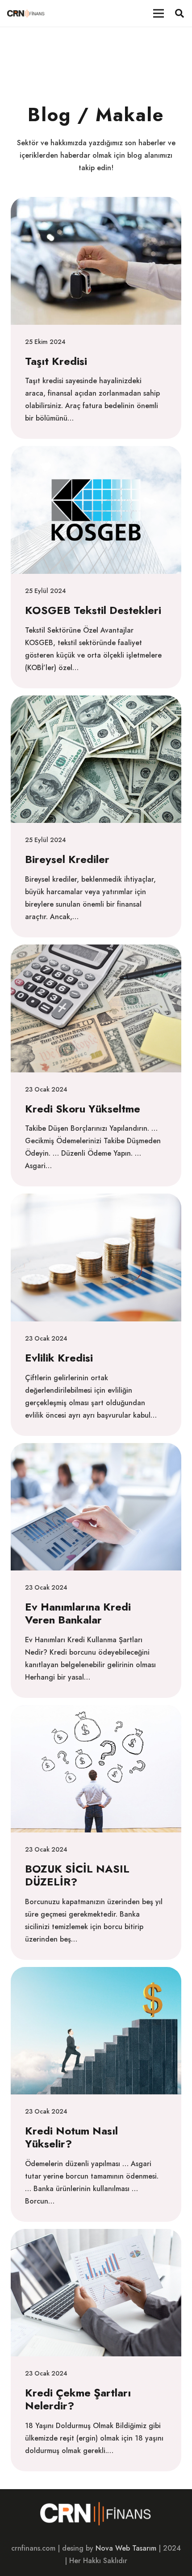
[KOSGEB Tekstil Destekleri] (96, 567)
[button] (179, 13)
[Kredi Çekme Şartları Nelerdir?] (96, 2350)
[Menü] (159, 13)
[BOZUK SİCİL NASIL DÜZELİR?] (96, 1832)
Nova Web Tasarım (126, 2548)
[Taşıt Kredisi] (96, 318)
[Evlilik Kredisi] (96, 1315)
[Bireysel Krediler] (96, 816)
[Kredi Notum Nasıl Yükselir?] (96, 2094)
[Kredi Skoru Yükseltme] (96, 1065)
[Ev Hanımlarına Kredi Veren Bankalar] (96, 1570)
